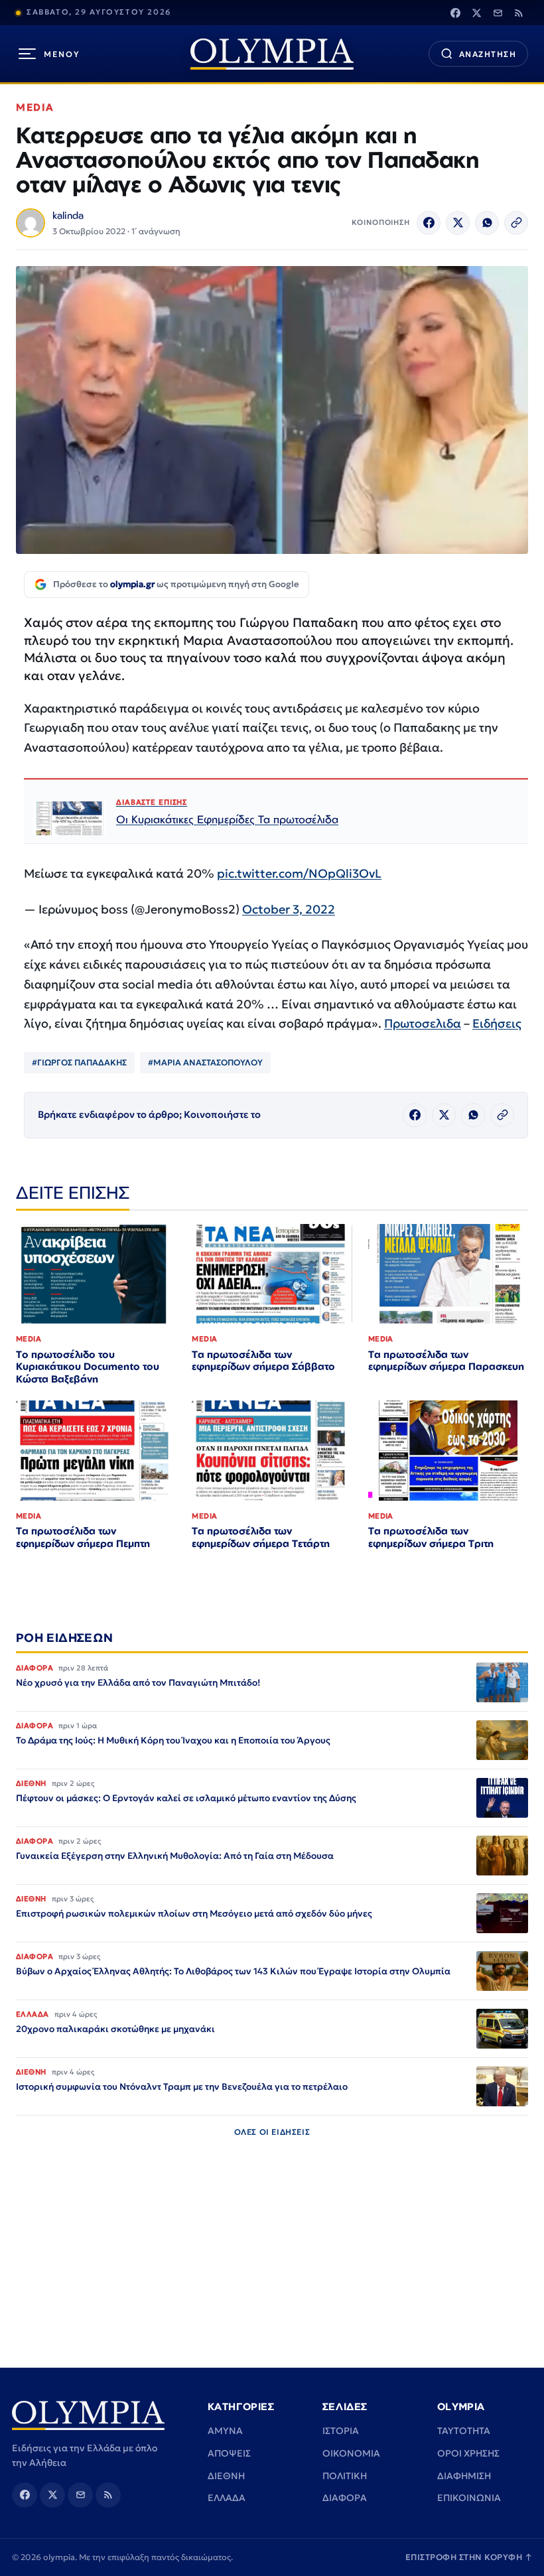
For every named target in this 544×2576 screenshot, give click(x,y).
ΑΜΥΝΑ (225, 2431)
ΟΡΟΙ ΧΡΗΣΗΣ (468, 2453)
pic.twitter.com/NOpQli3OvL (299, 873)
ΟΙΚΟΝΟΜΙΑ (351, 2453)
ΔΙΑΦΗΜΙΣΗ (464, 2476)
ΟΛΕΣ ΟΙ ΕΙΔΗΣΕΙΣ (272, 2132)
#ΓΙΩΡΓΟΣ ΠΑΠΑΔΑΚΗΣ (79, 1062)
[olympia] (272, 54)
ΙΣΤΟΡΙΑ (341, 2431)
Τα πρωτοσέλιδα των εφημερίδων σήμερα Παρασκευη (446, 1361)
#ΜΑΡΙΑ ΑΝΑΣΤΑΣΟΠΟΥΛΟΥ (205, 1062)
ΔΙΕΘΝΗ (226, 2476)
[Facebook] (455, 13)
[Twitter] (476, 13)
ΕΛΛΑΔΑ (227, 2498)
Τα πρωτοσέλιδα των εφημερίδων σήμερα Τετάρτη (261, 1537)
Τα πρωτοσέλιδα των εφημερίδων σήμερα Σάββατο (263, 1361)
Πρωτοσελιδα (423, 1023)
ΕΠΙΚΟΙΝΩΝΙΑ (469, 2498)
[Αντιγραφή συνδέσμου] (516, 223)
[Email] (498, 13)
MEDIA (35, 107)
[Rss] (519, 13)
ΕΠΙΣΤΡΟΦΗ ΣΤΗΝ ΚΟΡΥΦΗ (469, 2557)
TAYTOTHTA (464, 2431)
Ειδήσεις (497, 1023)
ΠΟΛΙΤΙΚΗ (345, 2476)
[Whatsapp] (487, 223)
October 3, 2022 (289, 909)
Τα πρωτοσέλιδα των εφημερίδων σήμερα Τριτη (431, 1537)
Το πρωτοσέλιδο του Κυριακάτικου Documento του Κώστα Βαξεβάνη (88, 1367)
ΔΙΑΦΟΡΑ (345, 2498)
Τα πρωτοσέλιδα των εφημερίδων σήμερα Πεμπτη (83, 1537)
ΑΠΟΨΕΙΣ (229, 2453)
